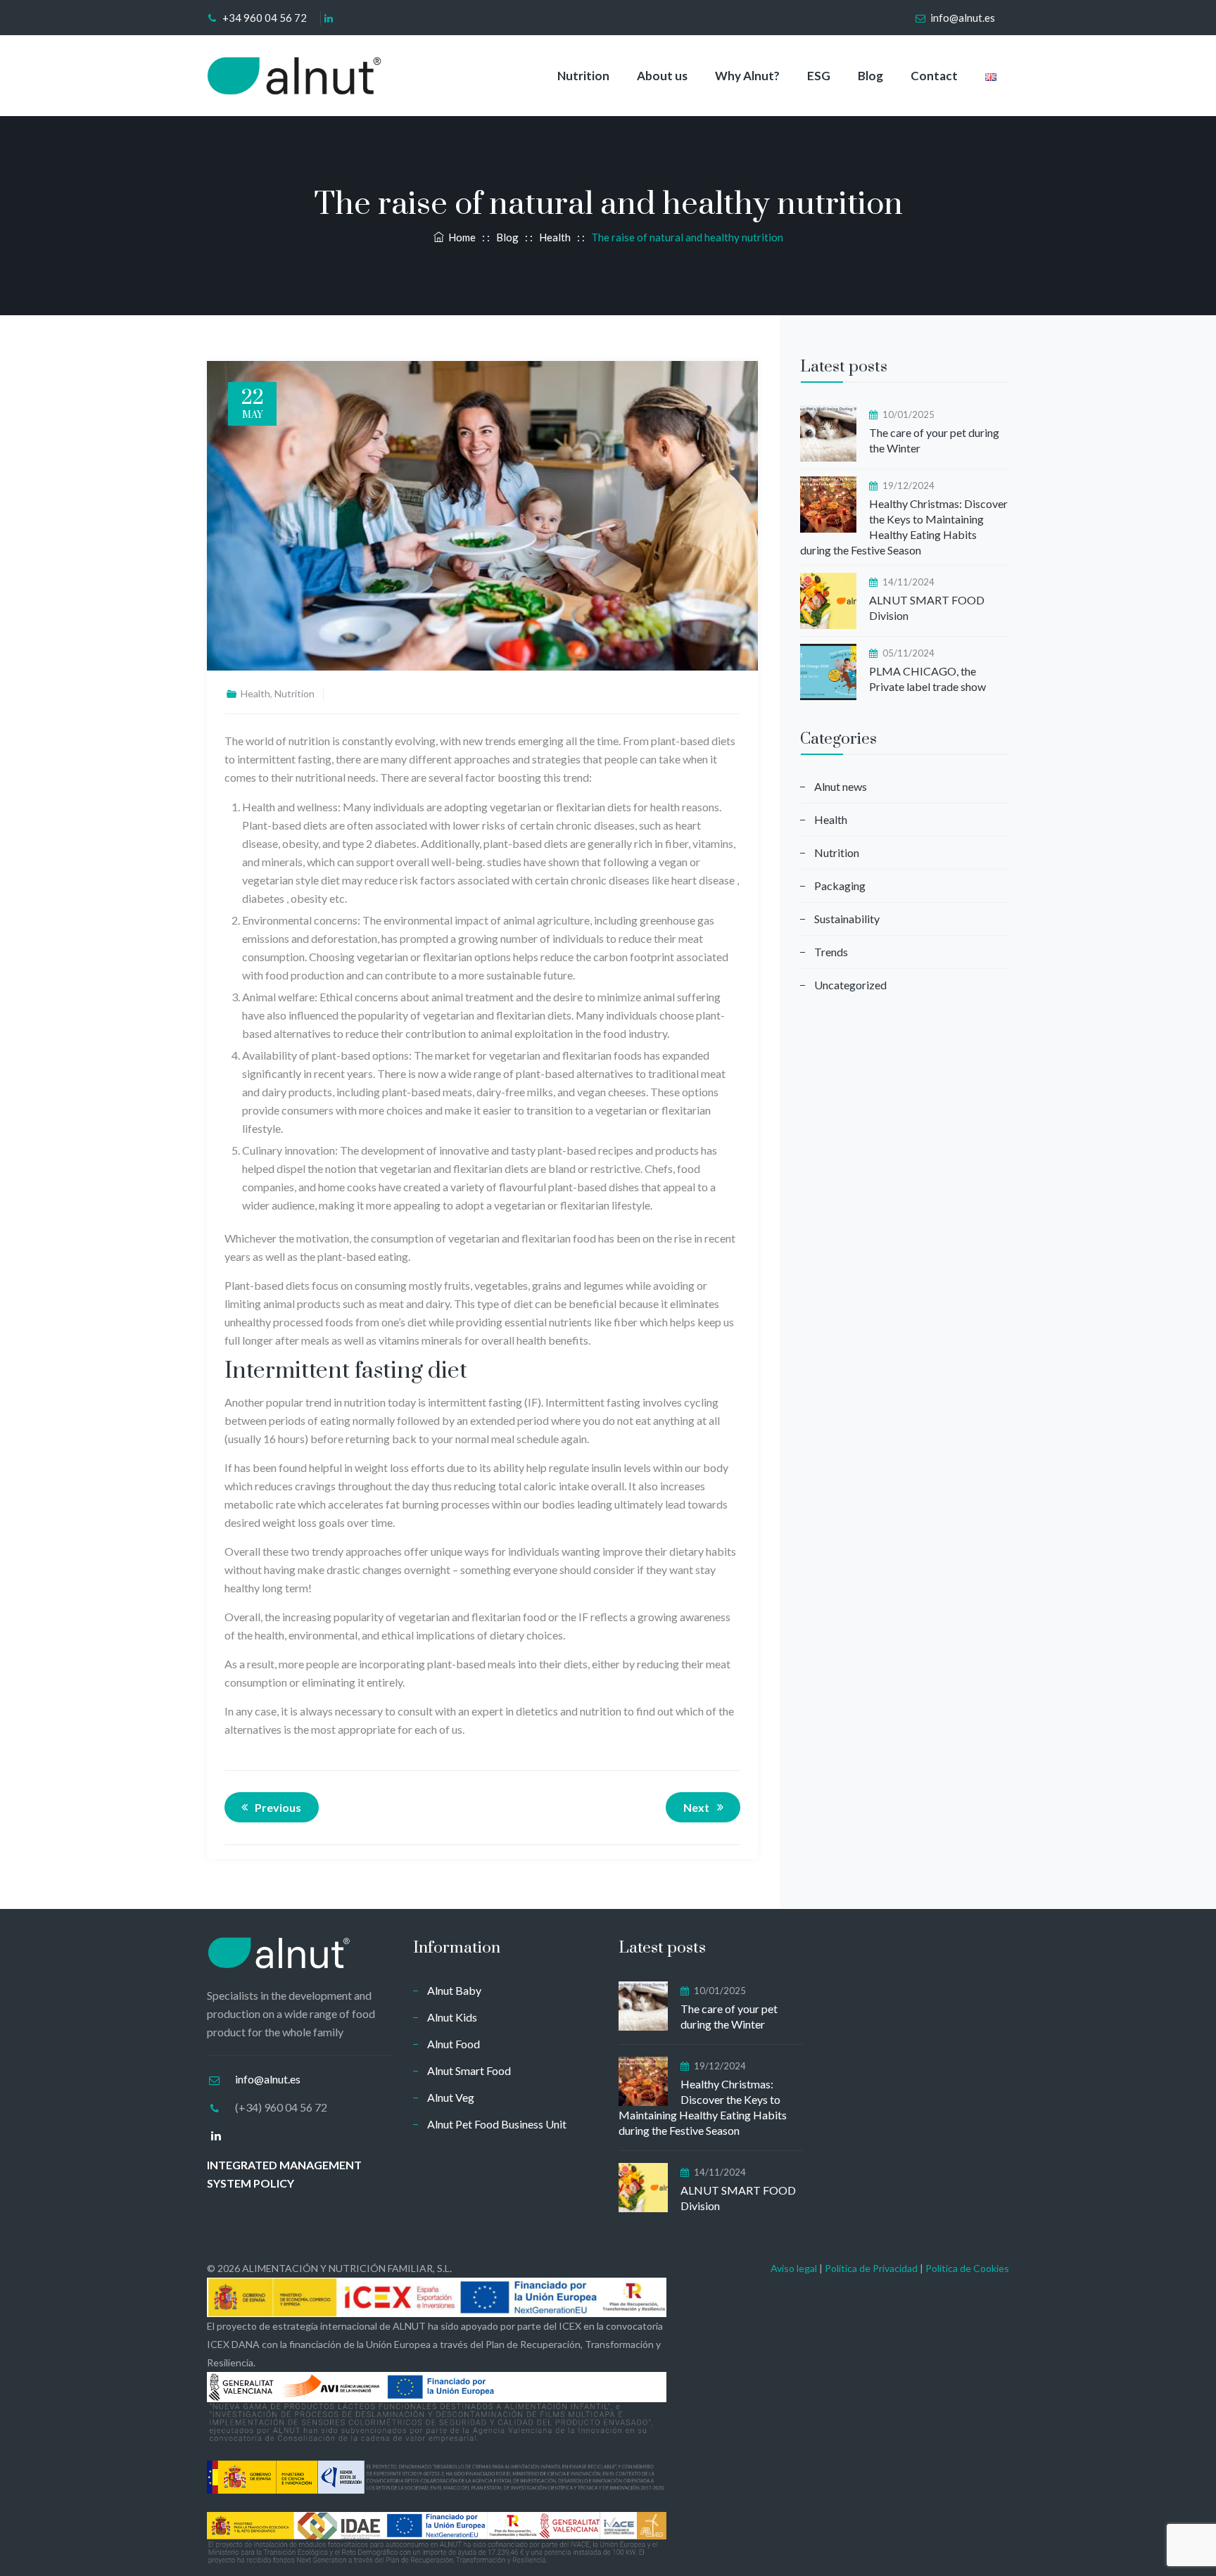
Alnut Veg (451, 2097)
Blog (870, 76)
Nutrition (583, 76)
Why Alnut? (747, 76)
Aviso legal (794, 2268)
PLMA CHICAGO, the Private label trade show (927, 679)
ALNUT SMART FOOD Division (927, 608)
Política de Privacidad (871, 2268)
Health (255, 693)
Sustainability (847, 919)
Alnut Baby (454, 1990)
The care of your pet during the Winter (934, 440)
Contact (934, 76)
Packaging (840, 886)
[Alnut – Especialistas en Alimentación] (295, 76)
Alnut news (841, 786)
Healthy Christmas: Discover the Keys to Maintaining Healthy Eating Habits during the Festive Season (904, 527)
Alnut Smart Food (469, 2070)
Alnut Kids (452, 2017)
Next (696, 1807)
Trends (831, 952)
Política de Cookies (967, 2268)
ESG (819, 76)
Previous (278, 1807)
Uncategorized (850, 985)
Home (460, 237)
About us (662, 76)
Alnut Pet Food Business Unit (497, 2124)
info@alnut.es (963, 18)
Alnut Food (454, 2044)
